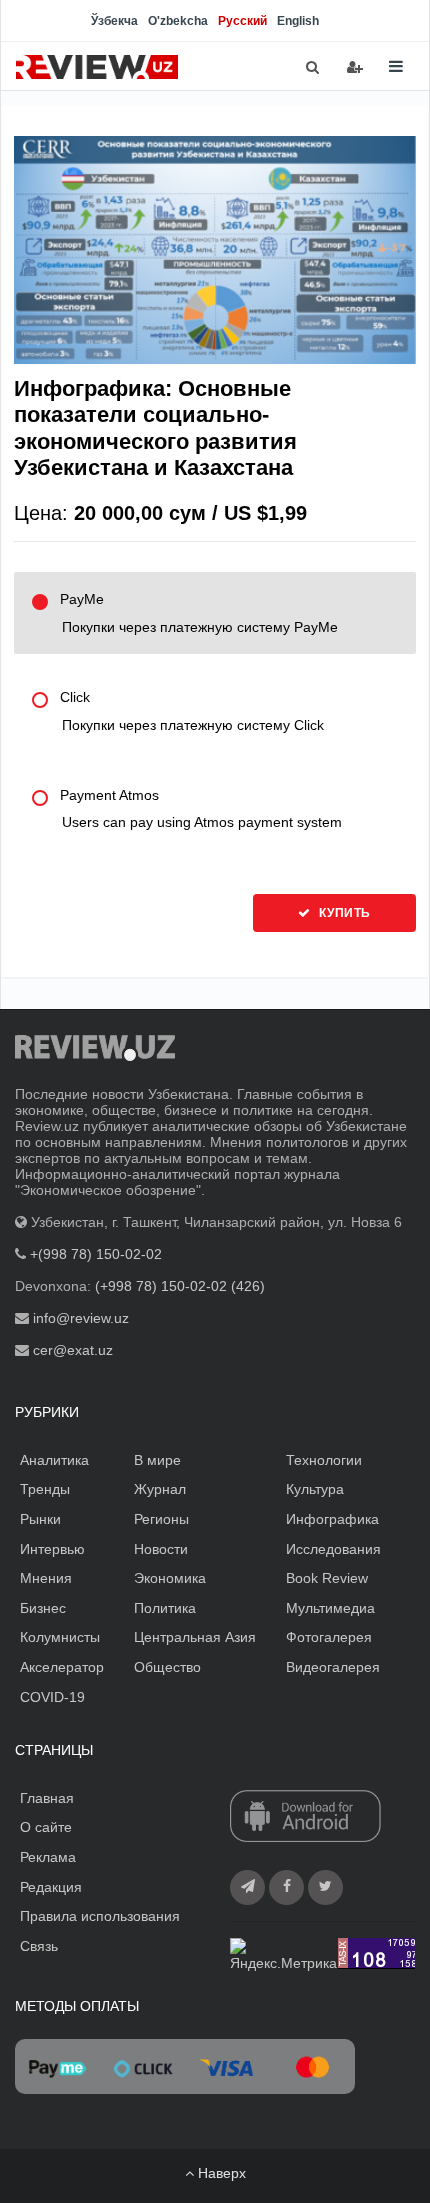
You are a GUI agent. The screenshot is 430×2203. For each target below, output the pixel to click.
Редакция (51, 1887)
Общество (167, 1667)
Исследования (333, 1549)
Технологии (324, 1460)
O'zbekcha (178, 21)
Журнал (160, 1489)
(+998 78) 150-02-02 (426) (180, 1286)
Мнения (46, 1578)
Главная (47, 1798)
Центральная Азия (195, 1637)
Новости (161, 1549)
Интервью (52, 1549)
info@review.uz (81, 1318)
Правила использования (100, 1916)
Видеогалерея (333, 1667)
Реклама (48, 1857)
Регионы (161, 1519)
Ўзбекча (114, 21)
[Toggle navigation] (396, 66)
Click (192, 711)
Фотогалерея (329, 1637)
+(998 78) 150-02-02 (96, 1254)
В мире (157, 1460)
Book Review (327, 1578)
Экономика (170, 1578)
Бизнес (43, 1608)
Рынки (40, 1519)
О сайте (46, 1827)
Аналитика (54, 1460)
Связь (39, 1946)
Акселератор (62, 1667)
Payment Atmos (201, 809)
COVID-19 (52, 1697)
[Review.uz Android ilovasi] (305, 1818)
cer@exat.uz (73, 1350)
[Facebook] (286, 1887)
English (298, 21)
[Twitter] (325, 1887)
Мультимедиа (330, 1608)
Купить (343, 913)
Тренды (45, 1489)
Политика (165, 1608)
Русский (242, 21)
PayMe (199, 613)
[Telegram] (247, 1887)
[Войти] (355, 67)
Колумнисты (60, 1637)
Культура (315, 1489)
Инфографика (332, 1519)
